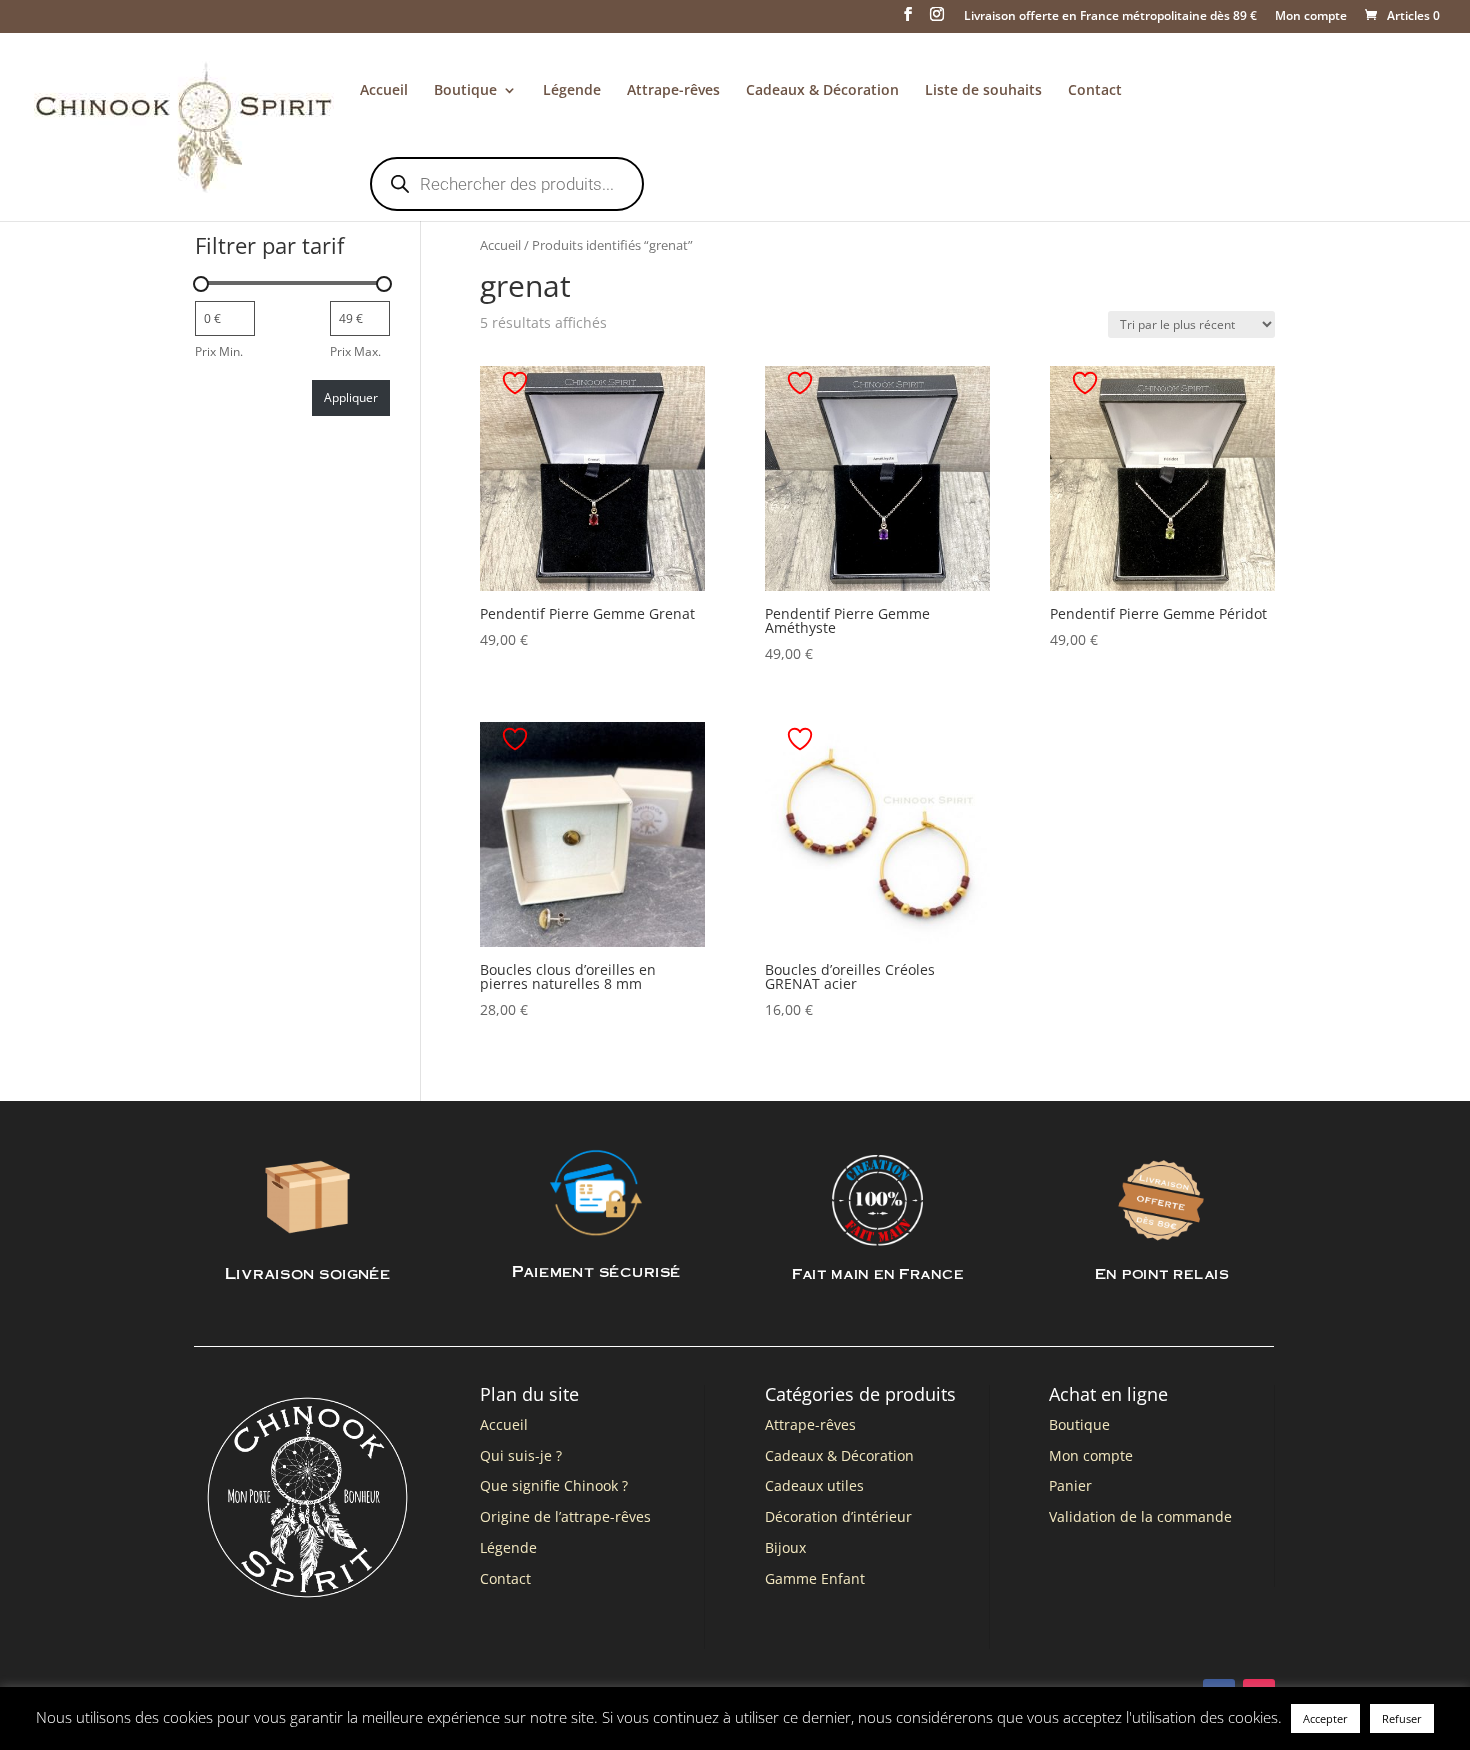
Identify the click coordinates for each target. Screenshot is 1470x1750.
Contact (1095, 91)
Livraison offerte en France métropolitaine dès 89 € (1110, 17)
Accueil (384, 91)
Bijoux (785, 1547)
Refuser (1402, 1718)
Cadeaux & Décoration (822, 91)
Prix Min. (219, 351)
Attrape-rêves (673, 91)
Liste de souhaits (983, 91)
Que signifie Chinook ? (554, 1485)
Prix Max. (355, 351)
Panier (1070, 1485)
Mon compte (1311, 17)
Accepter (1325, 1718)
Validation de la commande (1140, 1516)
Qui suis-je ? (521, 1455)
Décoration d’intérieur (838, 1516)
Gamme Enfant (815, 1578)
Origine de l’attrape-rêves (565, 1516)
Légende (572, 91)
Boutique (465, 91)
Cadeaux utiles (814, 1485)
